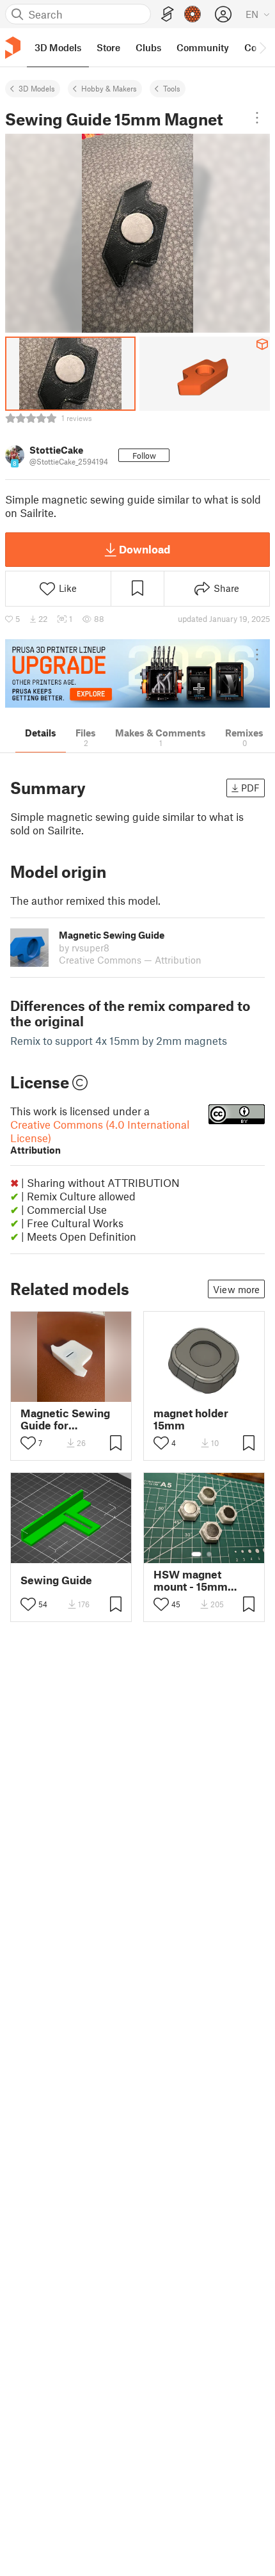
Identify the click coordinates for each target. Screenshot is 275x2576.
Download (145, 549)
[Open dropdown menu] (257, 118)
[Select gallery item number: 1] (196, 1554)
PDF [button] (250, 788)
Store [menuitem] (108, 47)
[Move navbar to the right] (262, 47)
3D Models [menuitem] (58, 47)
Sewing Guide (56, 1580)
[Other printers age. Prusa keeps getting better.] (137, 673)
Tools (172, 88)
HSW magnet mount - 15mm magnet (191, 1580)
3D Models (37, 88)
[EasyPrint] (168, 14)
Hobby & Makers (109, 88)
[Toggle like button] (28, 1443)
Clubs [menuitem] (148, 47)
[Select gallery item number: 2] (209, 1554)
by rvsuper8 (84, 948)
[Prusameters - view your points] (192, 14)
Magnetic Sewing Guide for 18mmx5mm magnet (65, 1419)
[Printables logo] (13, 48)
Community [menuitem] (203, 47)
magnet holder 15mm (191, 1419)
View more (236, 1289)
